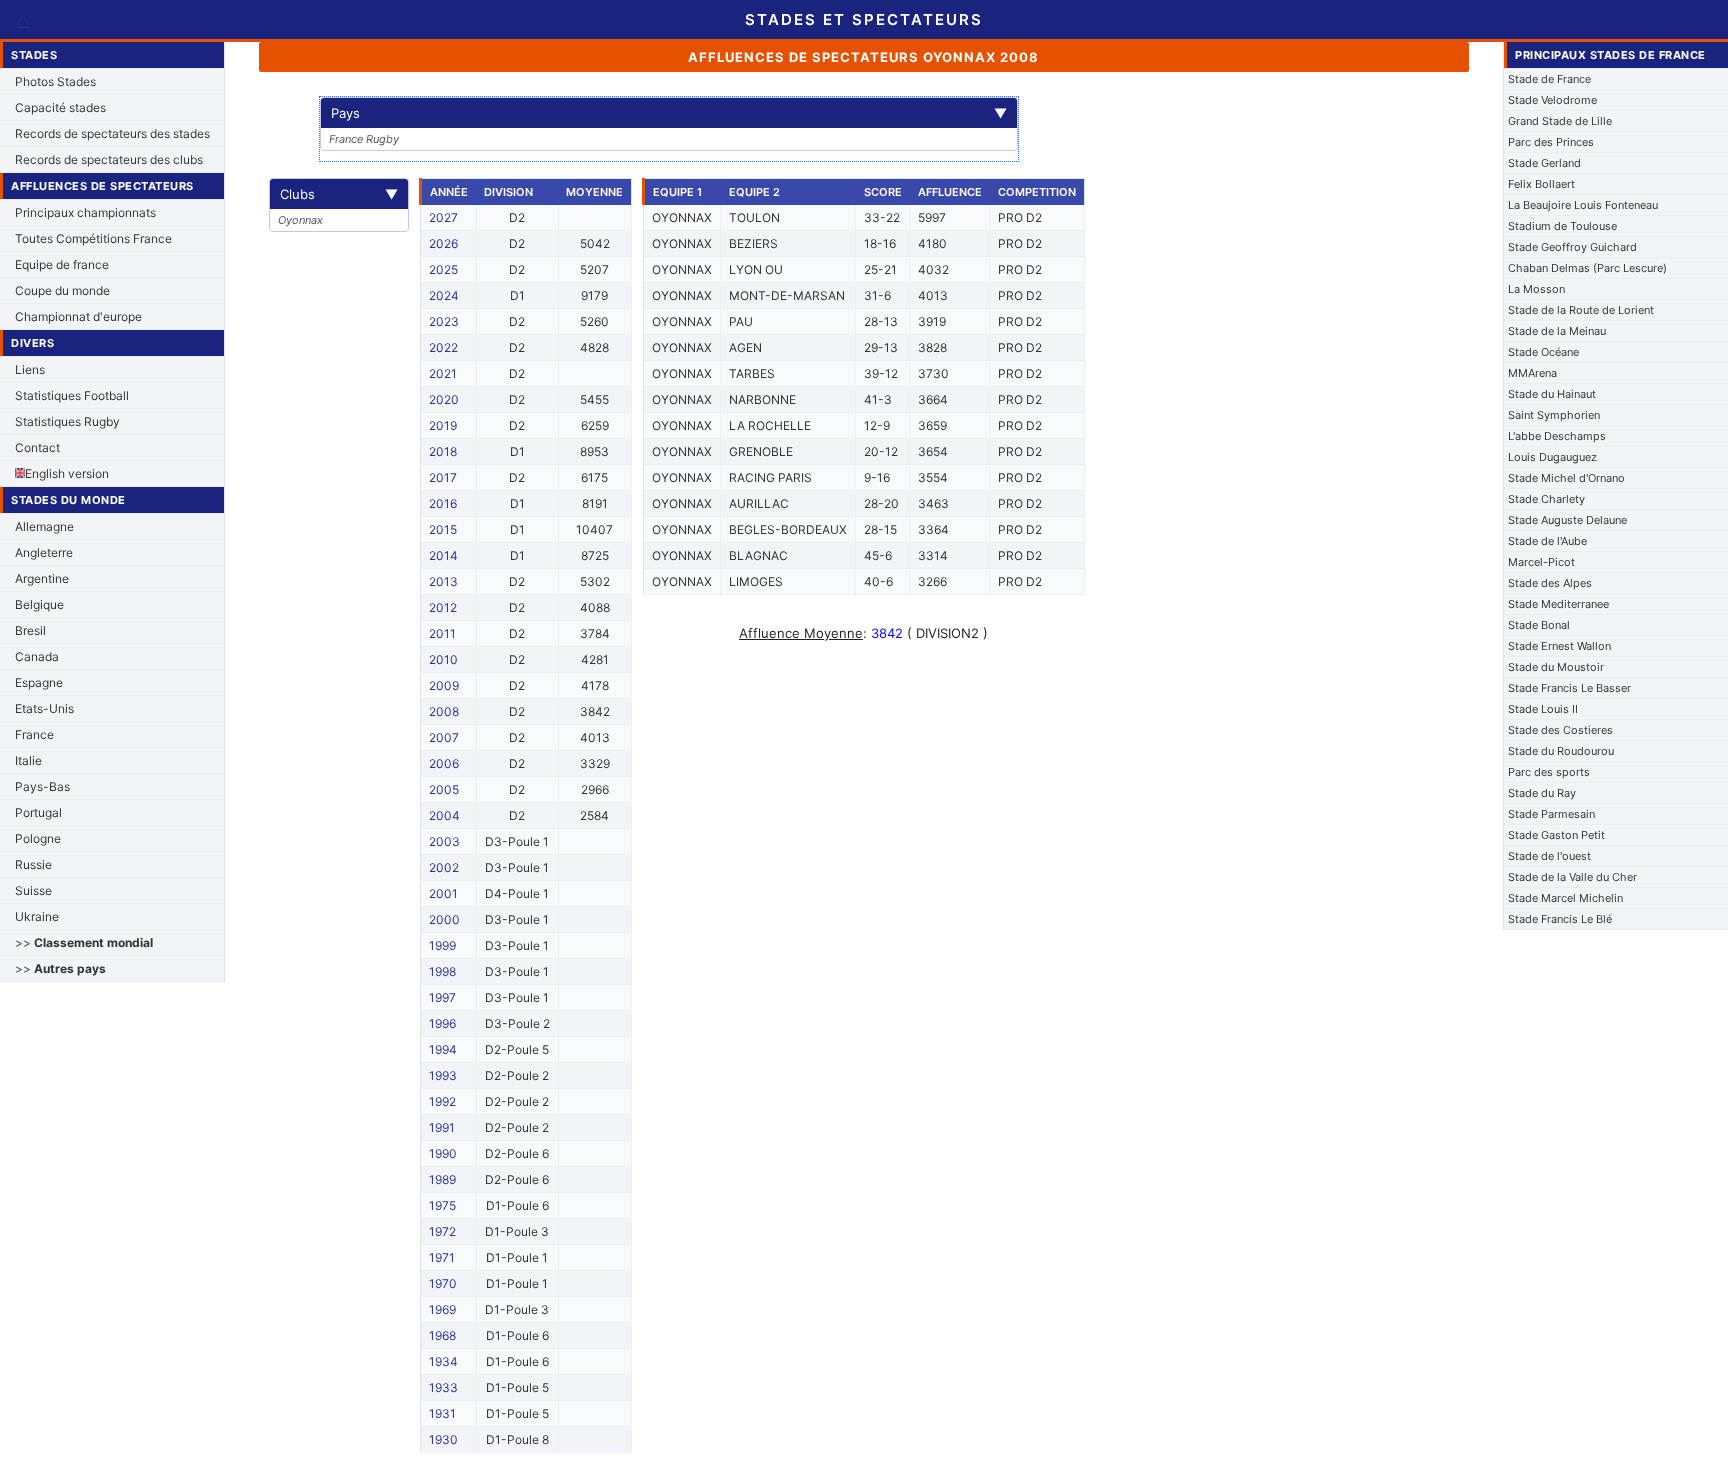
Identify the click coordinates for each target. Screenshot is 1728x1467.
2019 (443, 425)
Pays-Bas (42, 786)
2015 (443, 529)
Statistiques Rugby (67, 421)
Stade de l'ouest (1549, 856)
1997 (442, 997)
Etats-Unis (44, 708)
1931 (442, 1413)
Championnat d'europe (78, 316)
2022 (443, 347)
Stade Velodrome (1552, 100)
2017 (443, 477)
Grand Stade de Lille (1560, 121)
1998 (442, 971)
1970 (443, 1283)
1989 (442, 1179)
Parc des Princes (1551, 142)
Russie (33, 864)
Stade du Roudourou (1561, 751)
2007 (444, 737)
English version (67, 473)
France (34, 734)
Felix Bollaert (1541, 184)
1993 (443, 1075)
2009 (444, 685)
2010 (443, 659)
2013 (443, 581)
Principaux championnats (85, 212)
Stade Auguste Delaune (1567, 520)
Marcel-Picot (1541, 562)
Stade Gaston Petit (1556, 835)
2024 (444, 295)
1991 (442, 1127)
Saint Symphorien (1554, 415)
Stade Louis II (1543, 709)
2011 (442, 633)
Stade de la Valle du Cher (1572, 877)
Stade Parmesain (1551, 814)
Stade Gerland (1544, 163)
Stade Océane (1543, 352)
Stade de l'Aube (1547, 541)
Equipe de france (62, 264)
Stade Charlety (1546, 499)
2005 (444, 789)
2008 (444, 711)
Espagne (39, 682)
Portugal (38, 812)
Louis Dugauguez (1552, 457)
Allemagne (44, 526)
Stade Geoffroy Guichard (1572, 247)
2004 (444, 815)
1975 (442, 1205)
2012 (443, 607)
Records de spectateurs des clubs (109, 159)
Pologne (38, 838)
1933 (443, 1387)
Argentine (42, 578)
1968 (442, 1335)
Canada (37, 656)
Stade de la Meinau (1557, 331)
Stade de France (1549, 79)
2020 (444, 399)
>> (84, 942)
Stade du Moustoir (1556, 667)
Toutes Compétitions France (93, 238)
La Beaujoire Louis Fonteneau (1583, 205)
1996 (442, 1023)
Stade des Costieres (1560, 730)
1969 (442, 1309)
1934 (443, 1361)
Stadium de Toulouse (1562, 226)
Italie (28, 760)
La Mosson (1536, 289)
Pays (669, 113)
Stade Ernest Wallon (1559, 646)
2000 (444, 919)
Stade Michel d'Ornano (1566, 478)
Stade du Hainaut (1552, 394)
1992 (442, 1101)
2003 (444, 841)
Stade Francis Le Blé (1560, 919)
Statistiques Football (72, 395)
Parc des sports (1549, 772)
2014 (443, 555)
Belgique (39, 604)
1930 (443, 1439)
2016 (443, 503)
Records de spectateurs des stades (112, 133)
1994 (443, 1049)
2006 (444, 763)
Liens (30, 369)
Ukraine (37, 916)
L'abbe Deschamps (1557, 436)
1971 (442, 1257)
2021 (443, 373)
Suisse (33, 890)
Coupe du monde (62, 290)
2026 (443, 243)
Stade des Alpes (1550, 583)
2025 (443, 269)
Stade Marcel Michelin (1565, 898)
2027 (443, 217)
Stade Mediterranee (1558, 604)
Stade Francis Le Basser (1569, 688)
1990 (443, 1153)
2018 (443, 451)
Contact (37, 447)
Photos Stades (55, 81)
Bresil (30, 630)
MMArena (1532, 373)
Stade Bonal (1539, 625)
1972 (442, 1231)
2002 (444, 867)
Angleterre (44, 552)
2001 (443, 893)
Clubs (339, 194)
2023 (444, 321)
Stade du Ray (1542, 793)
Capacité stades (60, 107)
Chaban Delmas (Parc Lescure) (1587, 268)
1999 (442, 945)
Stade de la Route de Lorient (1581, 310)
